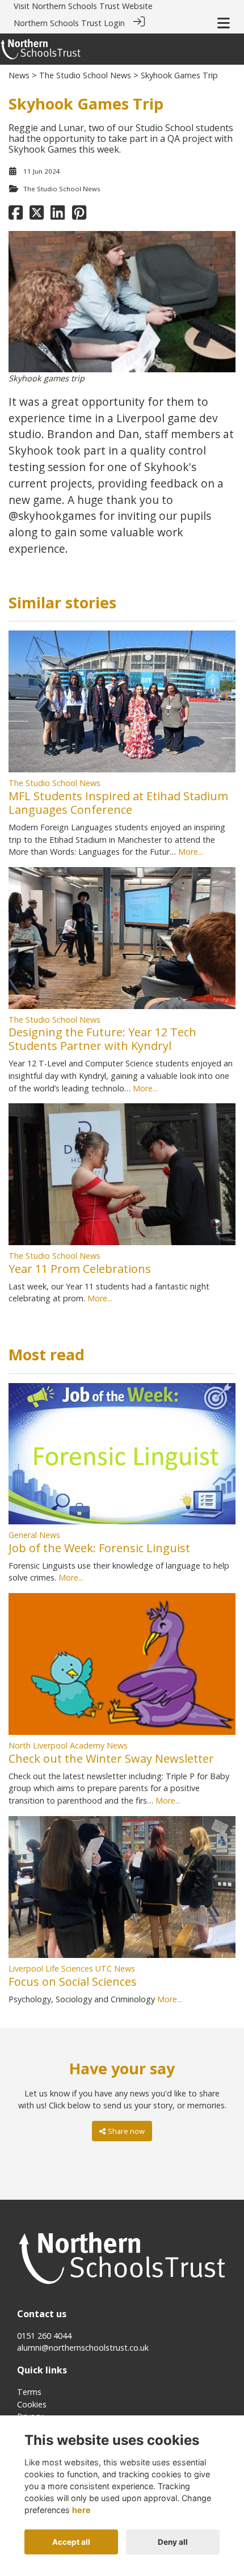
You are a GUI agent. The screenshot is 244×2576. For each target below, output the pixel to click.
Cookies (32, 2404)
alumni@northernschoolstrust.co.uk (83, 2348)
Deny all (173, 2542)
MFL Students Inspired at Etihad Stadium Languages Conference (118, 803)
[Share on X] (37, 215)
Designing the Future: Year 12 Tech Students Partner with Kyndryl (102, 1039)
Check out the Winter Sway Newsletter (111, 1758)
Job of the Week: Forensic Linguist (99, 1548)
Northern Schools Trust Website (92, 6)
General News (34, 1535)
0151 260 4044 (44, 2336)
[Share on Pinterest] (79, 215)
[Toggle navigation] (224, 23)
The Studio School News (85, 75)
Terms (29, 2392)
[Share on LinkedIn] (58, 215)
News (19, 75)
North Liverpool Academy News (68, 1745)
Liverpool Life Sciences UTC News (72, 1968)
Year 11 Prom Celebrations (80, 1269)
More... (191, 852)
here (81, 2510)
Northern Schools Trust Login (69, 23)
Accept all (71, 2542)
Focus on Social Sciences (73, 1982)
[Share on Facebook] (16, 215)
